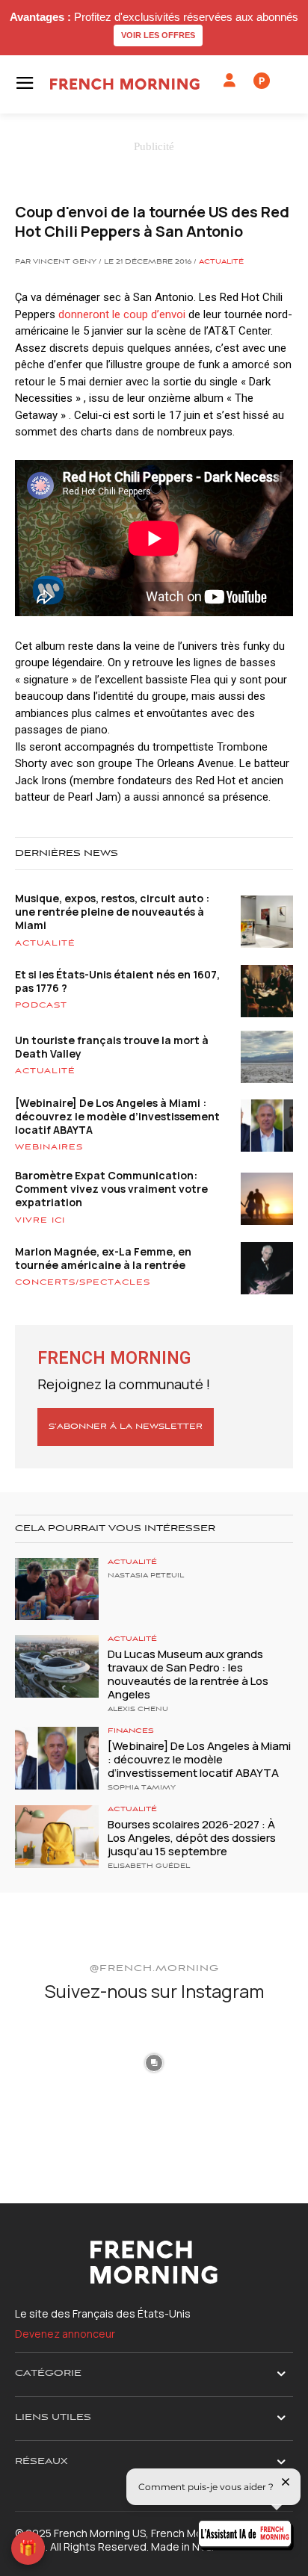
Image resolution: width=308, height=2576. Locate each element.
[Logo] (125, 84)
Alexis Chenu (138, 1710)
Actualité (221, 262)
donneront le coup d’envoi (122, 314)
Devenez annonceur (65, 2334)
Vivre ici (40, 1220)
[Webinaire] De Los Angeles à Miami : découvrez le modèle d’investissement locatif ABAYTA (117, 1116)
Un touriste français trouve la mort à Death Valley (112, 1047)
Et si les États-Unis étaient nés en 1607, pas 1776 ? (117, 981)
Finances (131, 1731)
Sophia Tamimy (142, 1788)
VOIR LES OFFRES (158, 35)
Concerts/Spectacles (83, 1282)
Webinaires (49, 1147)
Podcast (41, 1005)
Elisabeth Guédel (149, 1866)
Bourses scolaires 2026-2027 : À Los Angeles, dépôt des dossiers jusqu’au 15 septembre (192, 1838)
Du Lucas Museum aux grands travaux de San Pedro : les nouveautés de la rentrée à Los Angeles (188, 1674)
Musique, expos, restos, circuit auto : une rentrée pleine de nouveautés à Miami (112, 912)
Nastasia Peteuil (146, 1576)
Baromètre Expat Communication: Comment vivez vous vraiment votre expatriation (111, 1189)
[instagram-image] (60, 2061)
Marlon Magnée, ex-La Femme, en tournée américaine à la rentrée (103, 1258)
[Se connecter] (230, 81)
